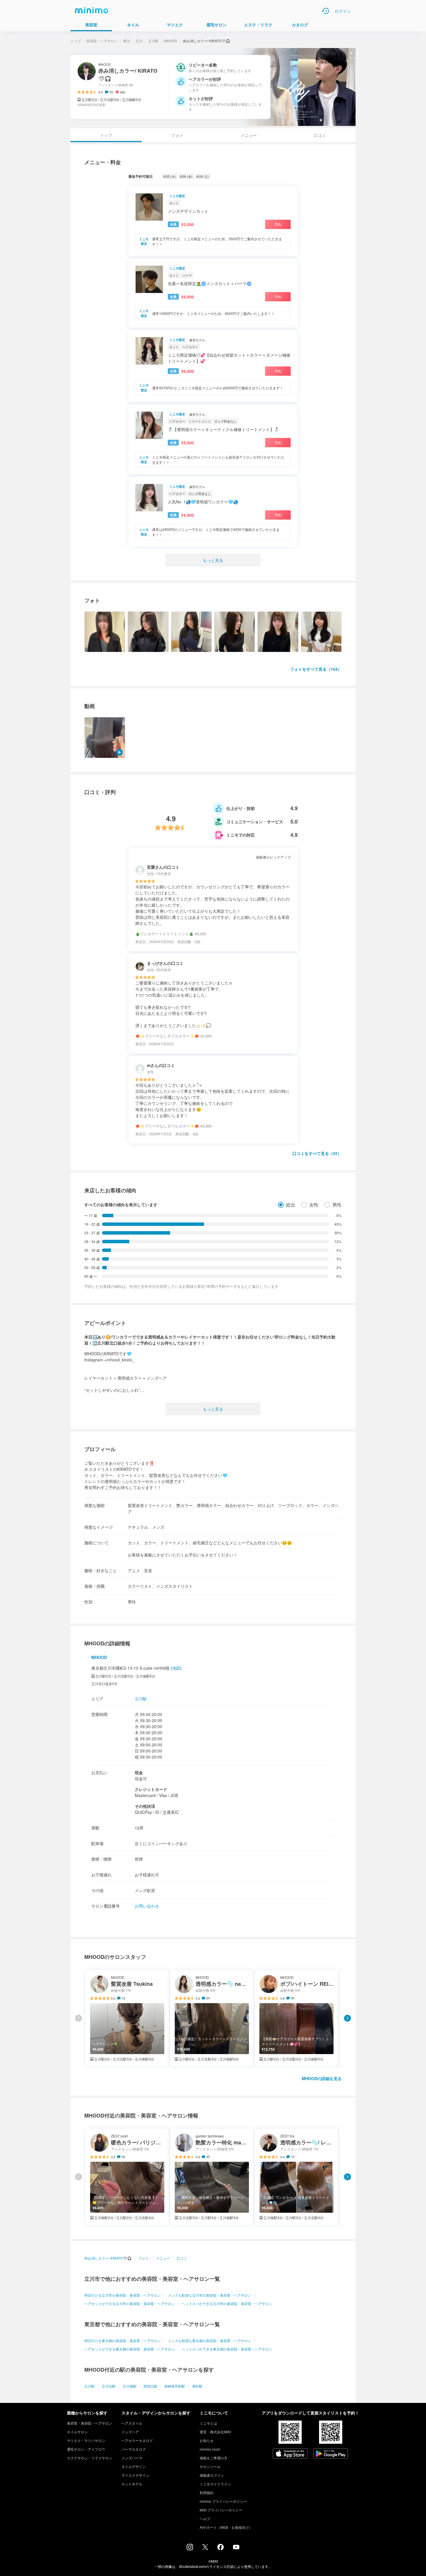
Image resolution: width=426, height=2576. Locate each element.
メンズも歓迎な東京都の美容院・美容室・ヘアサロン (210, 2341)
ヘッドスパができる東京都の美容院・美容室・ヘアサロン (227, 2349)
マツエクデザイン (135, 2475)
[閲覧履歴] (325, 11)
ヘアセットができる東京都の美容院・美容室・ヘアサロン (130, 2349)
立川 (139, 41)
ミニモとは (208, 2423)
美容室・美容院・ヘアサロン (90, 2423)
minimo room (210, 2449)
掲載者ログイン (212, 2475)
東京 (127, 41)
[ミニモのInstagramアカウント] (190, 2549)
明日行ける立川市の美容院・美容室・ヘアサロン (123, 2295)
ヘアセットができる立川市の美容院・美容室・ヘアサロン (130, 2303)
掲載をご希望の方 (214, 2458)
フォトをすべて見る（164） (316, 669)
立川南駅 (130, 2386)
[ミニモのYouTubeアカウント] (236, 2548)
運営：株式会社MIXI (215, 2432)
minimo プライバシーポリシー (223, 2501)
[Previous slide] (79, 2018)
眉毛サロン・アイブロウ (86, 2449)
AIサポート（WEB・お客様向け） (226, 2527)
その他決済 (145, 1806)
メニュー (249, 135)
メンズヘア (130, 2432)
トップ (76, 41)
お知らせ (207, 2440)
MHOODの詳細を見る (322, 2078)
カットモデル (132, 2484)
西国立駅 (150, 2386)
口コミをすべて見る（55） (317, 1153)
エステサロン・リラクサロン (90, 2458)
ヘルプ (205, 2519)
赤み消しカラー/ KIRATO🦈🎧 (108, 2258)
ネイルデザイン (134, 2466)
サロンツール (210, 2466)
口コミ (320, 135)
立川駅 (153, 41)
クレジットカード (151, 1789)
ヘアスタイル (132, 2423)
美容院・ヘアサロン (102, 41)
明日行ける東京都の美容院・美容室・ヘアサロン (123, 2341)
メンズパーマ (132, 2458)
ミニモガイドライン (215, 2484)
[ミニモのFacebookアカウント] (221, 2549)
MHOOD (171, 41)
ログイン (343, 11)
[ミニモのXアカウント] (205, 2548)
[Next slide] (347, 2018)
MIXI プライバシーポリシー (221, 2510)
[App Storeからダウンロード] (290, 2454)
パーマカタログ (134, 2449)
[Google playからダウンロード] (331, 2454)
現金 (139, 1772)
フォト (177, 135)
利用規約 (207, 2492)
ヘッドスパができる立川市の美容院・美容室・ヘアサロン (227, 2303)
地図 (176, 1668)
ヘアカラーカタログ (137, 2440)
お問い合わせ (147, 1906)
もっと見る (213, 560)
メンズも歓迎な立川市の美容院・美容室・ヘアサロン (210, 2295)
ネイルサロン (77, 2432)
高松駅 (197, 2386)
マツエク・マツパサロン (86, 2440)
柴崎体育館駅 (175, 2386)
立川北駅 (109, 2386)
